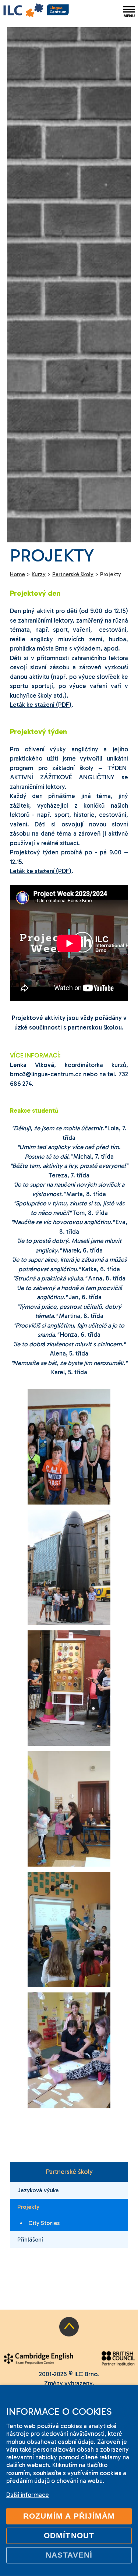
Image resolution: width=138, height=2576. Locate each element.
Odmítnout (69, 2536)
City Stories (44, 2223)
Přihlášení (30, 2240)
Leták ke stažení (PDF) (41, 705)
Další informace (28, 2495)
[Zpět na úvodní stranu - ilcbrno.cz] (36, 11)
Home (17, 574)
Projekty (28, 2207)
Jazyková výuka (38, 2190)
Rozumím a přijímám (69, 2516)
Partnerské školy (69, 2172)
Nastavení (69, 2555)
